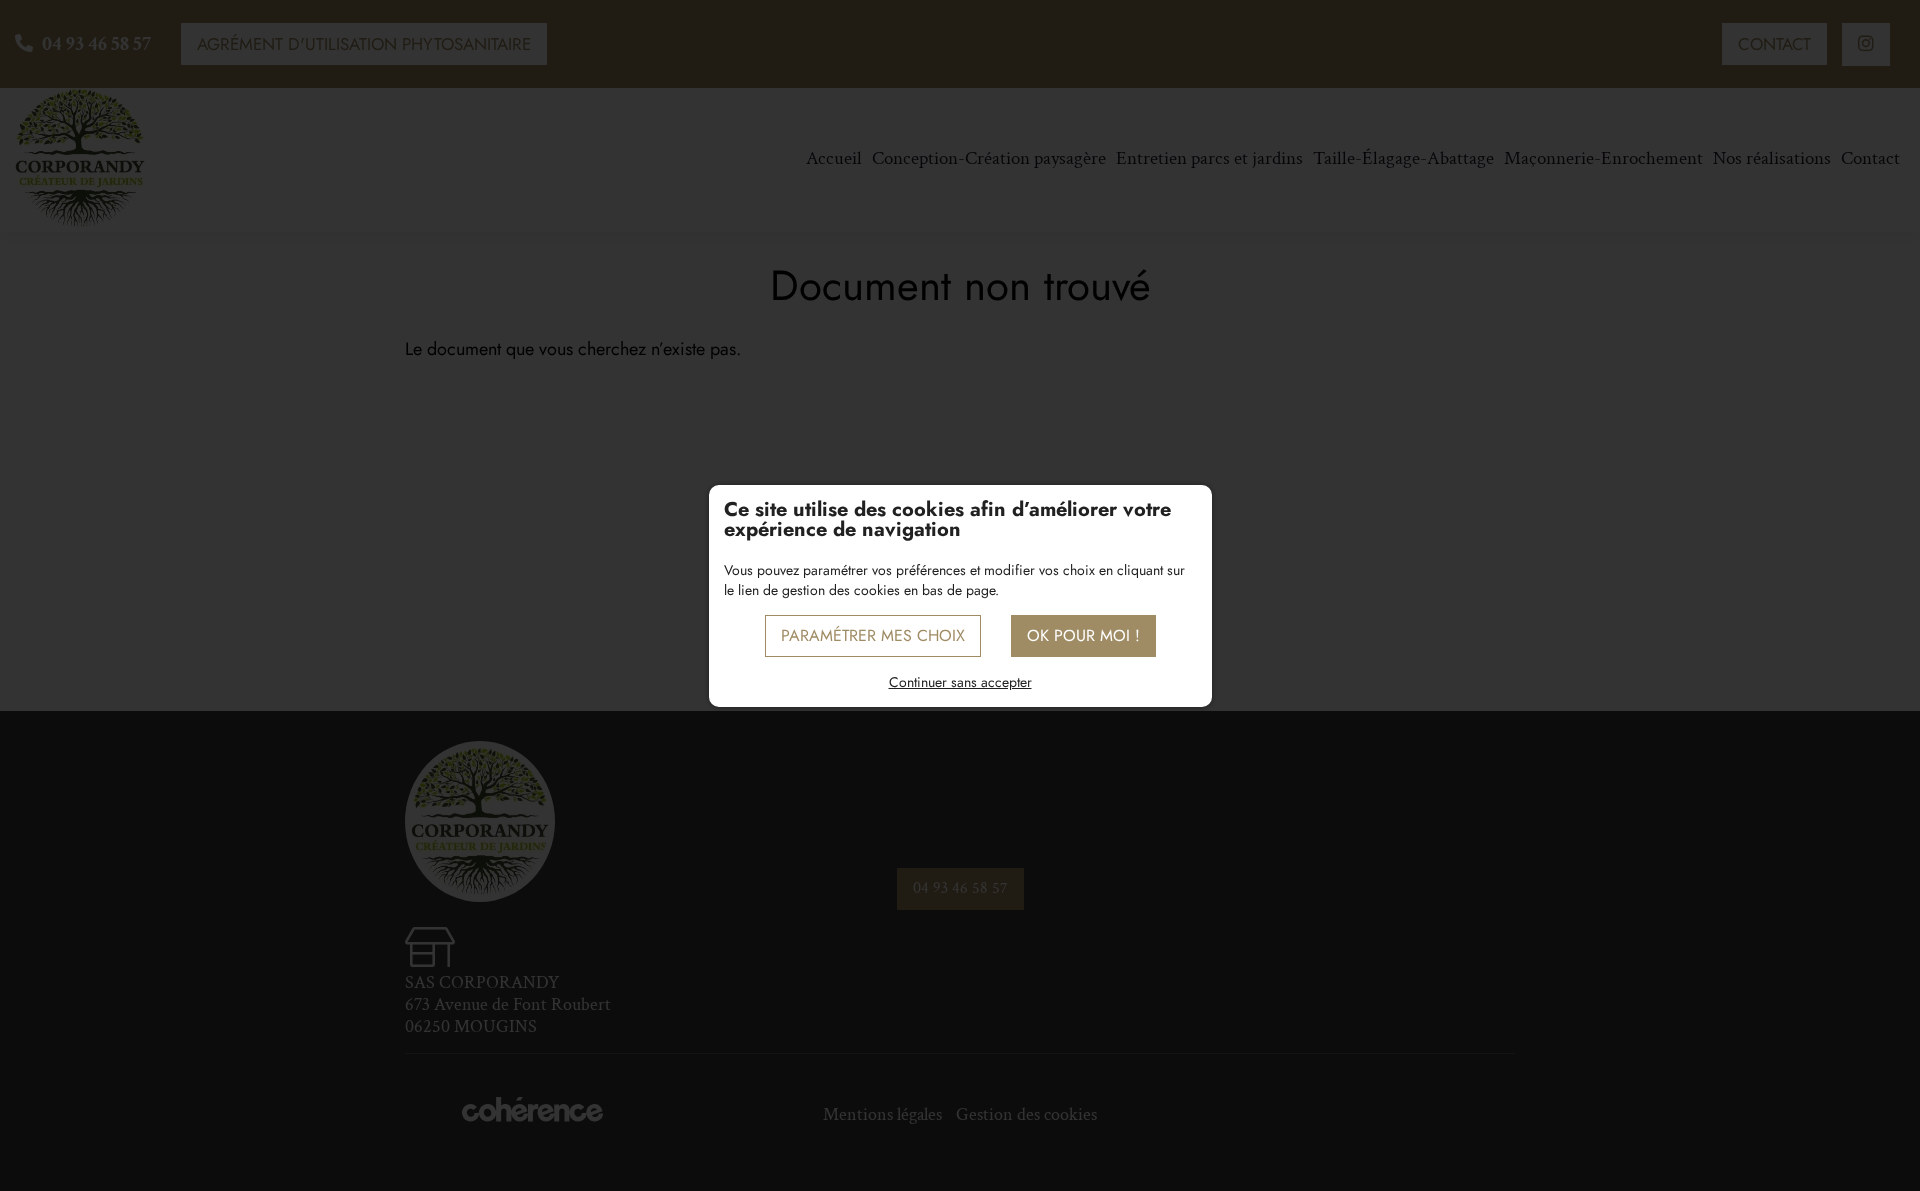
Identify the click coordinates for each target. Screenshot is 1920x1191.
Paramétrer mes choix (873, 635)
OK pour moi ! (1083, 635)
